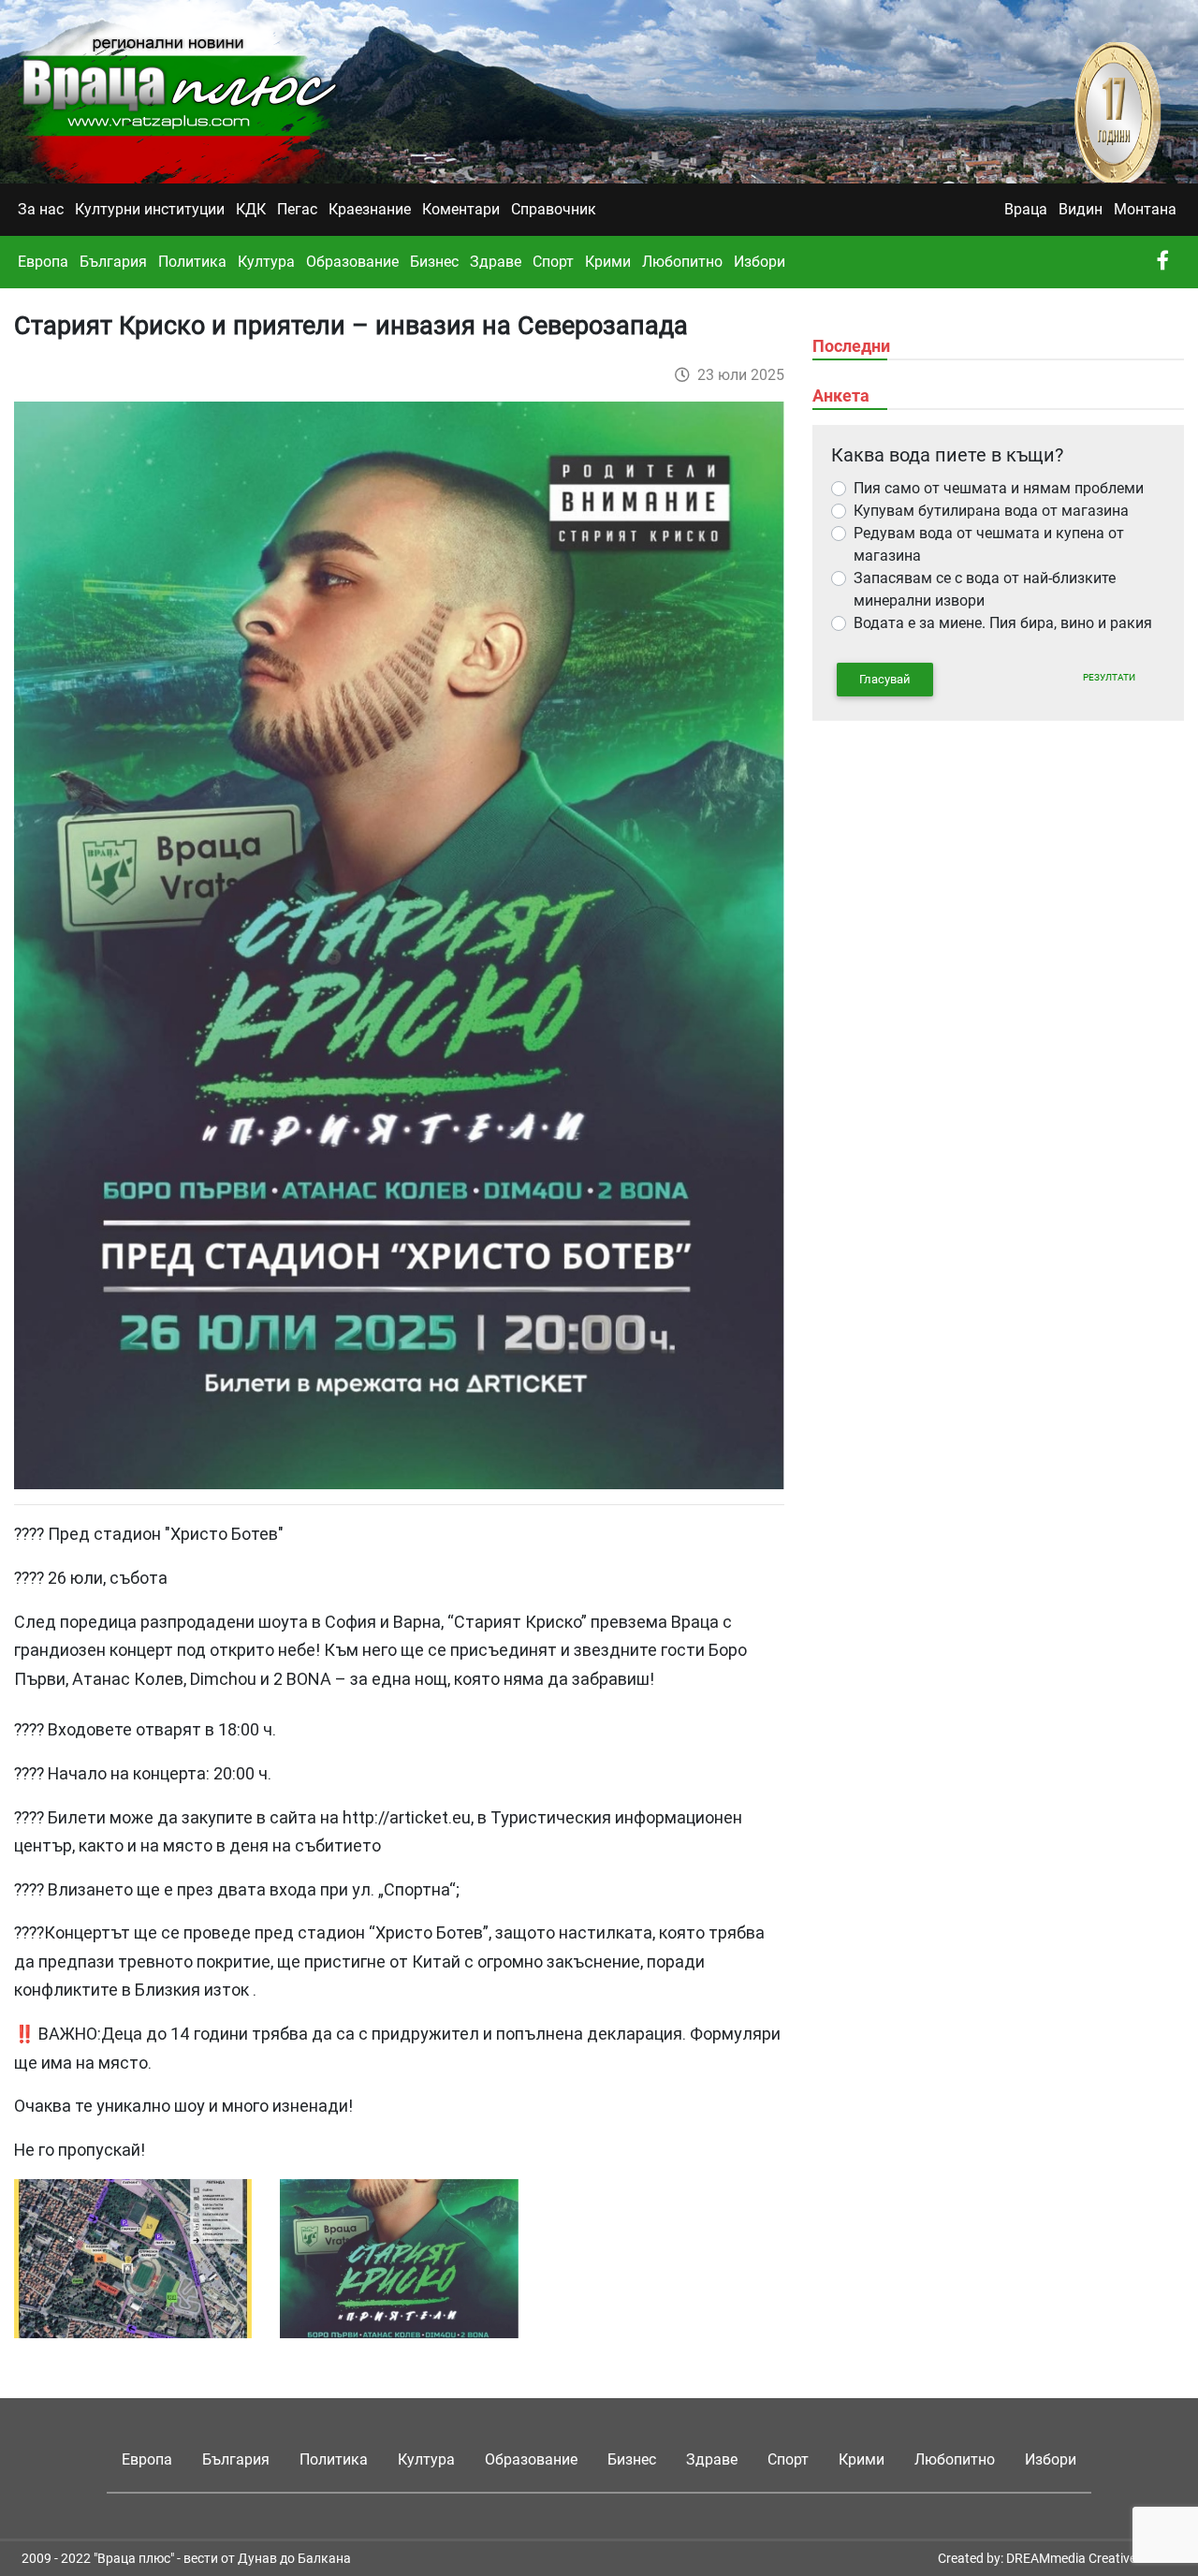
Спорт (553, 262)
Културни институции (150, 209)
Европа (43, 262)
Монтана (1145, 209)
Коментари (461, 209)
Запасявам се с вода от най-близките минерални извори (985, 589)
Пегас (297, 209)
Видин (1081, 209)
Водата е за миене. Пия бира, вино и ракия (1003, 623)
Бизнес (434, 262)
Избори (760, 262)
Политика (192, 262)
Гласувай (885, 679)
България (113, 262)
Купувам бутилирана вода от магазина (991, 511)
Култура (266, 262)
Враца (1026, 209)
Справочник (554, 209)
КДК (251, 209)
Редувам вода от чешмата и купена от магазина (989, 544)
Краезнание (370, 209)
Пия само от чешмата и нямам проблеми (999, 488)
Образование (352, 262)
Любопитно (682, 262)
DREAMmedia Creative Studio (1091, 2558)
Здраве (496, 262)
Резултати (1109, 677)
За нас (41, 209)
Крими (608, 262)
